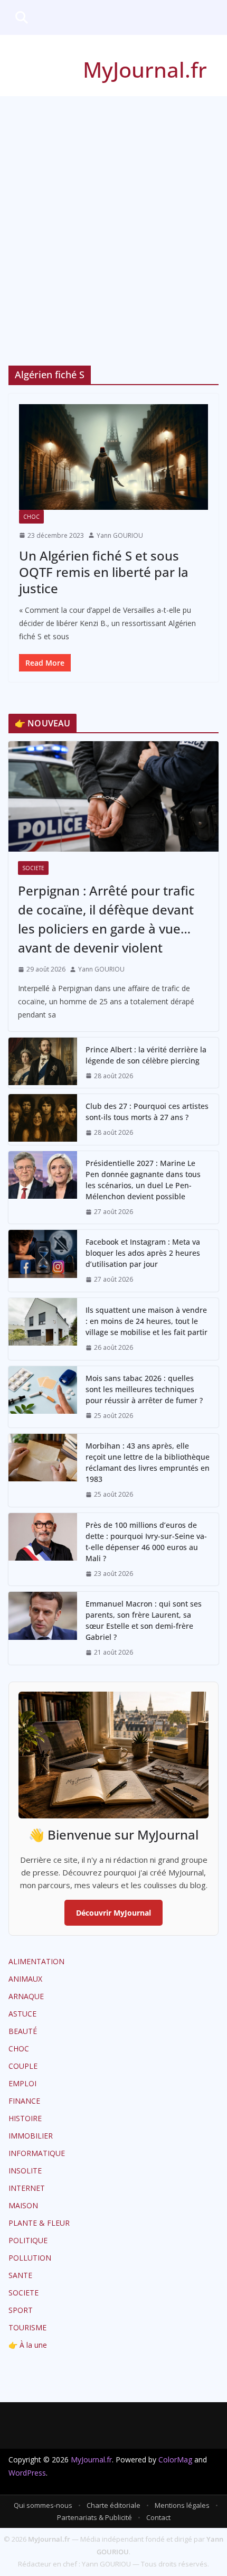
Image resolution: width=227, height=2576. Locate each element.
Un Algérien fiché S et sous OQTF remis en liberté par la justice (104, 572)
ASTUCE (22, 2014)
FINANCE (24, 2101)
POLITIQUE (28, 2240)
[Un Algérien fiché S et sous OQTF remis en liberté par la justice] (113, 457)
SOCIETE (33, 868)
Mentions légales (182, 2505)
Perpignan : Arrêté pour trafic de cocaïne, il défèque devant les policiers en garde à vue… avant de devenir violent (106, 919)
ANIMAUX (25, 1979)
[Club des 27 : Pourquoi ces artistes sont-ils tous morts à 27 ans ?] (43, 1119)
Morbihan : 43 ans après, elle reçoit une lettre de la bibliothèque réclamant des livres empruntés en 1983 (148, 1462)
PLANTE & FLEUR (39, 2223)
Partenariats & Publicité (94, 2517)
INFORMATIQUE (37, 2153)
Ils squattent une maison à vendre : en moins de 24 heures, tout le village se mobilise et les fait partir (146, 1321)
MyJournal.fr (145, 69)
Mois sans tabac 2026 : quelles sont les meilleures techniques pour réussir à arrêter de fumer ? (144, 1389)
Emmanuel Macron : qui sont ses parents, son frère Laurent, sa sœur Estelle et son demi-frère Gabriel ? (144, 1620)
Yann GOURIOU (120, 535)
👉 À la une (28, 2345)
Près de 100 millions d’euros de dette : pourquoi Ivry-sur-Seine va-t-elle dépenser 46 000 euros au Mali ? (146, 1542)
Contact (158, 2517)
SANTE (20, 2275)
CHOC (31, 517)
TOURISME (27, 2327)
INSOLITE (25, 2171)
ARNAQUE (26, 1996)
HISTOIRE (25, 2118)
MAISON (23, 2205)
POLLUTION (30, 2258)
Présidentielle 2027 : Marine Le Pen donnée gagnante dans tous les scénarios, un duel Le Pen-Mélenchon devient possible (143, 1180)
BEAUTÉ (23, 2031)
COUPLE (23, 2066)
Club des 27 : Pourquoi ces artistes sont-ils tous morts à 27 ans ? (147, 1112)
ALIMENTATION (36, 1961)
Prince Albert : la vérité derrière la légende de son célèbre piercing (146, 1055)
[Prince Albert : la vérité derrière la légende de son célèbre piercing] (43, 1063)
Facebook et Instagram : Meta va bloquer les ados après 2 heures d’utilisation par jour (143, 1253)
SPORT (21, 2310)
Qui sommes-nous (43, 2505)
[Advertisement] (113, 215)
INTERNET (27, 2188)
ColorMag (175, 2460)
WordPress (27, 2473)
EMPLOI (22, 2083)
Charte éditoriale (113, 2505)
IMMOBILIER (31, 2136)
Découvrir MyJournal (113, 1913)
